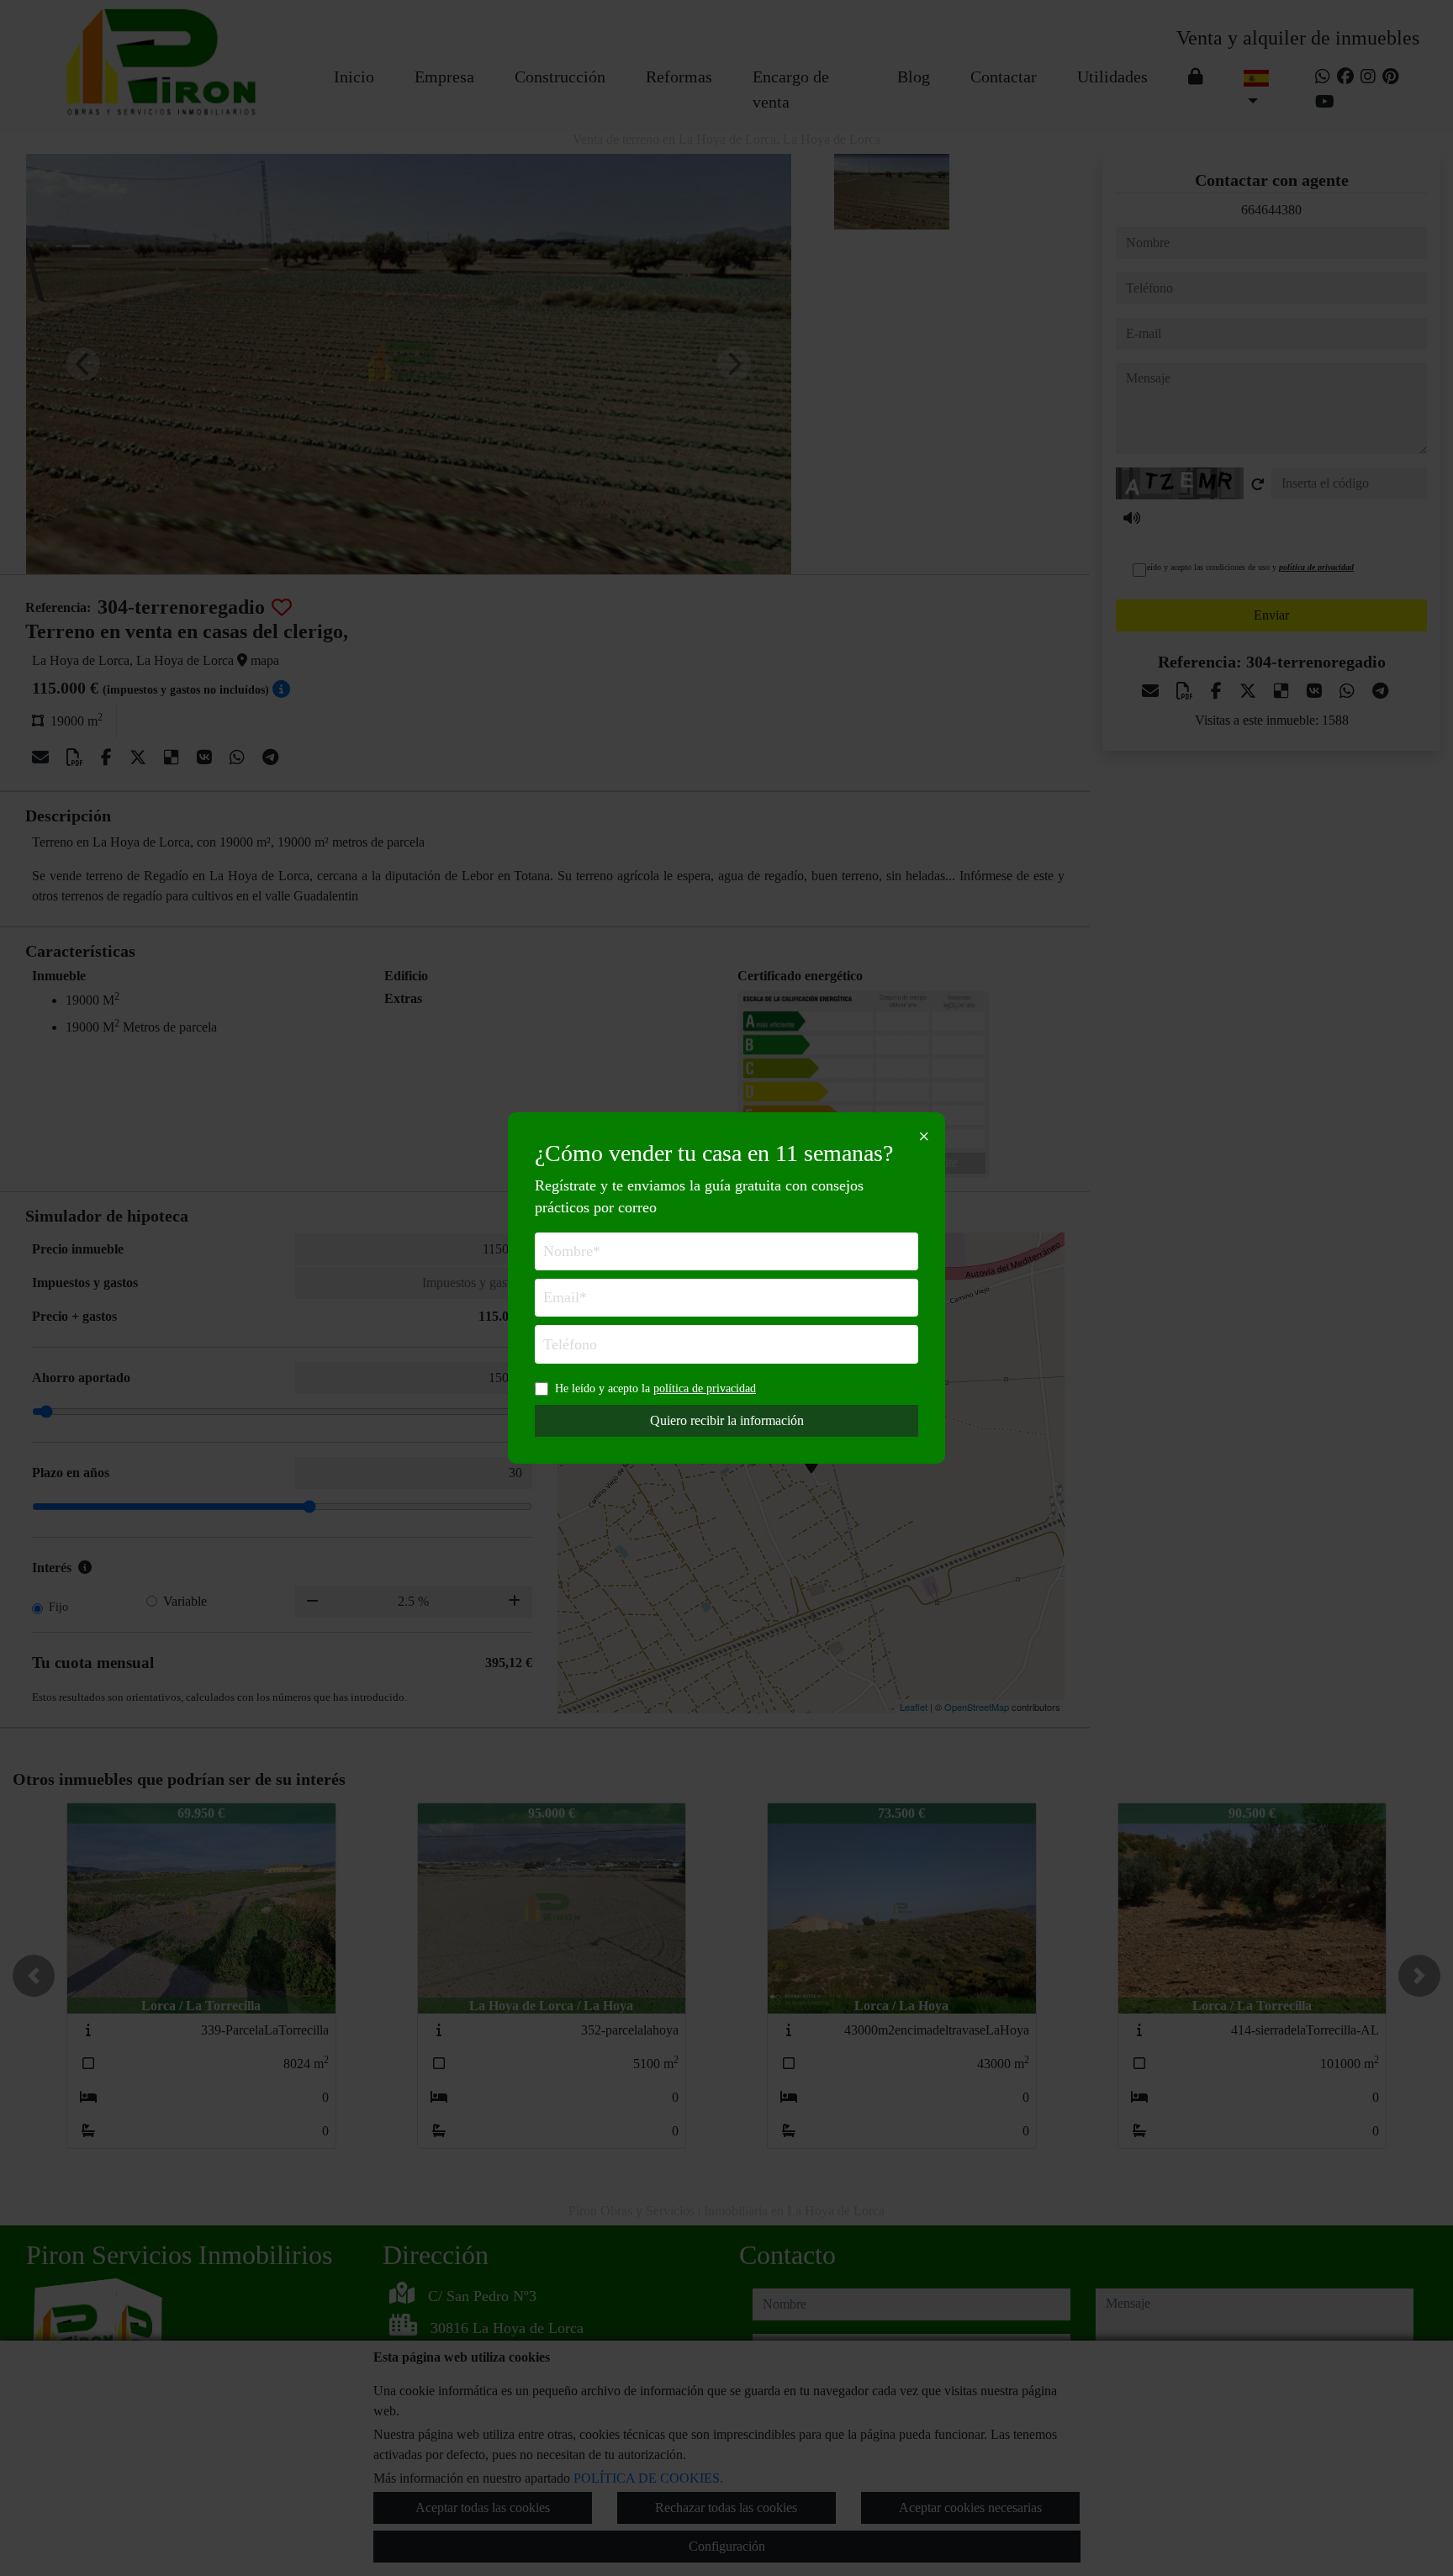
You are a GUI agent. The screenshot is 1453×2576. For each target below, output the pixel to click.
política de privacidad (705, 1388)
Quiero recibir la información (727, 1420)
